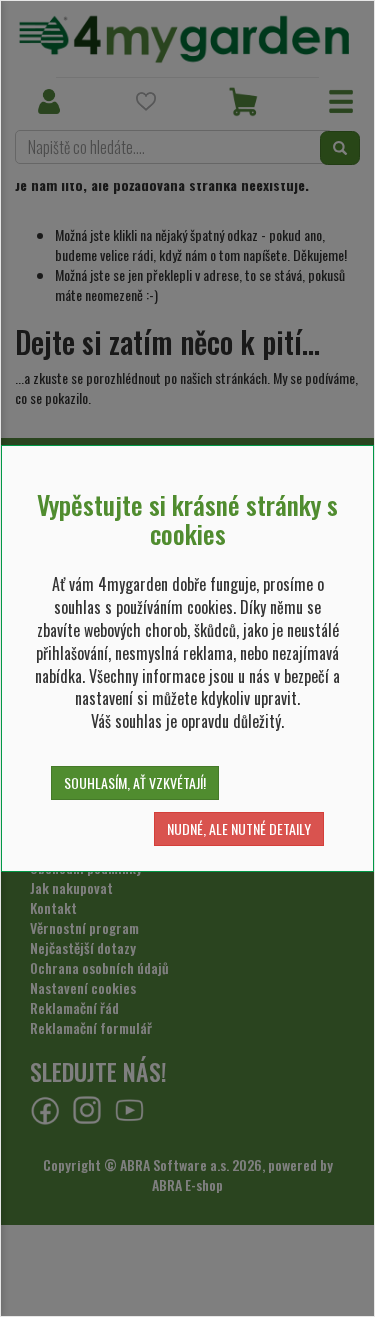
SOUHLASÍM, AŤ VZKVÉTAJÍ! (135, 782)
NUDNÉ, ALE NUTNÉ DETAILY (239, 828)
